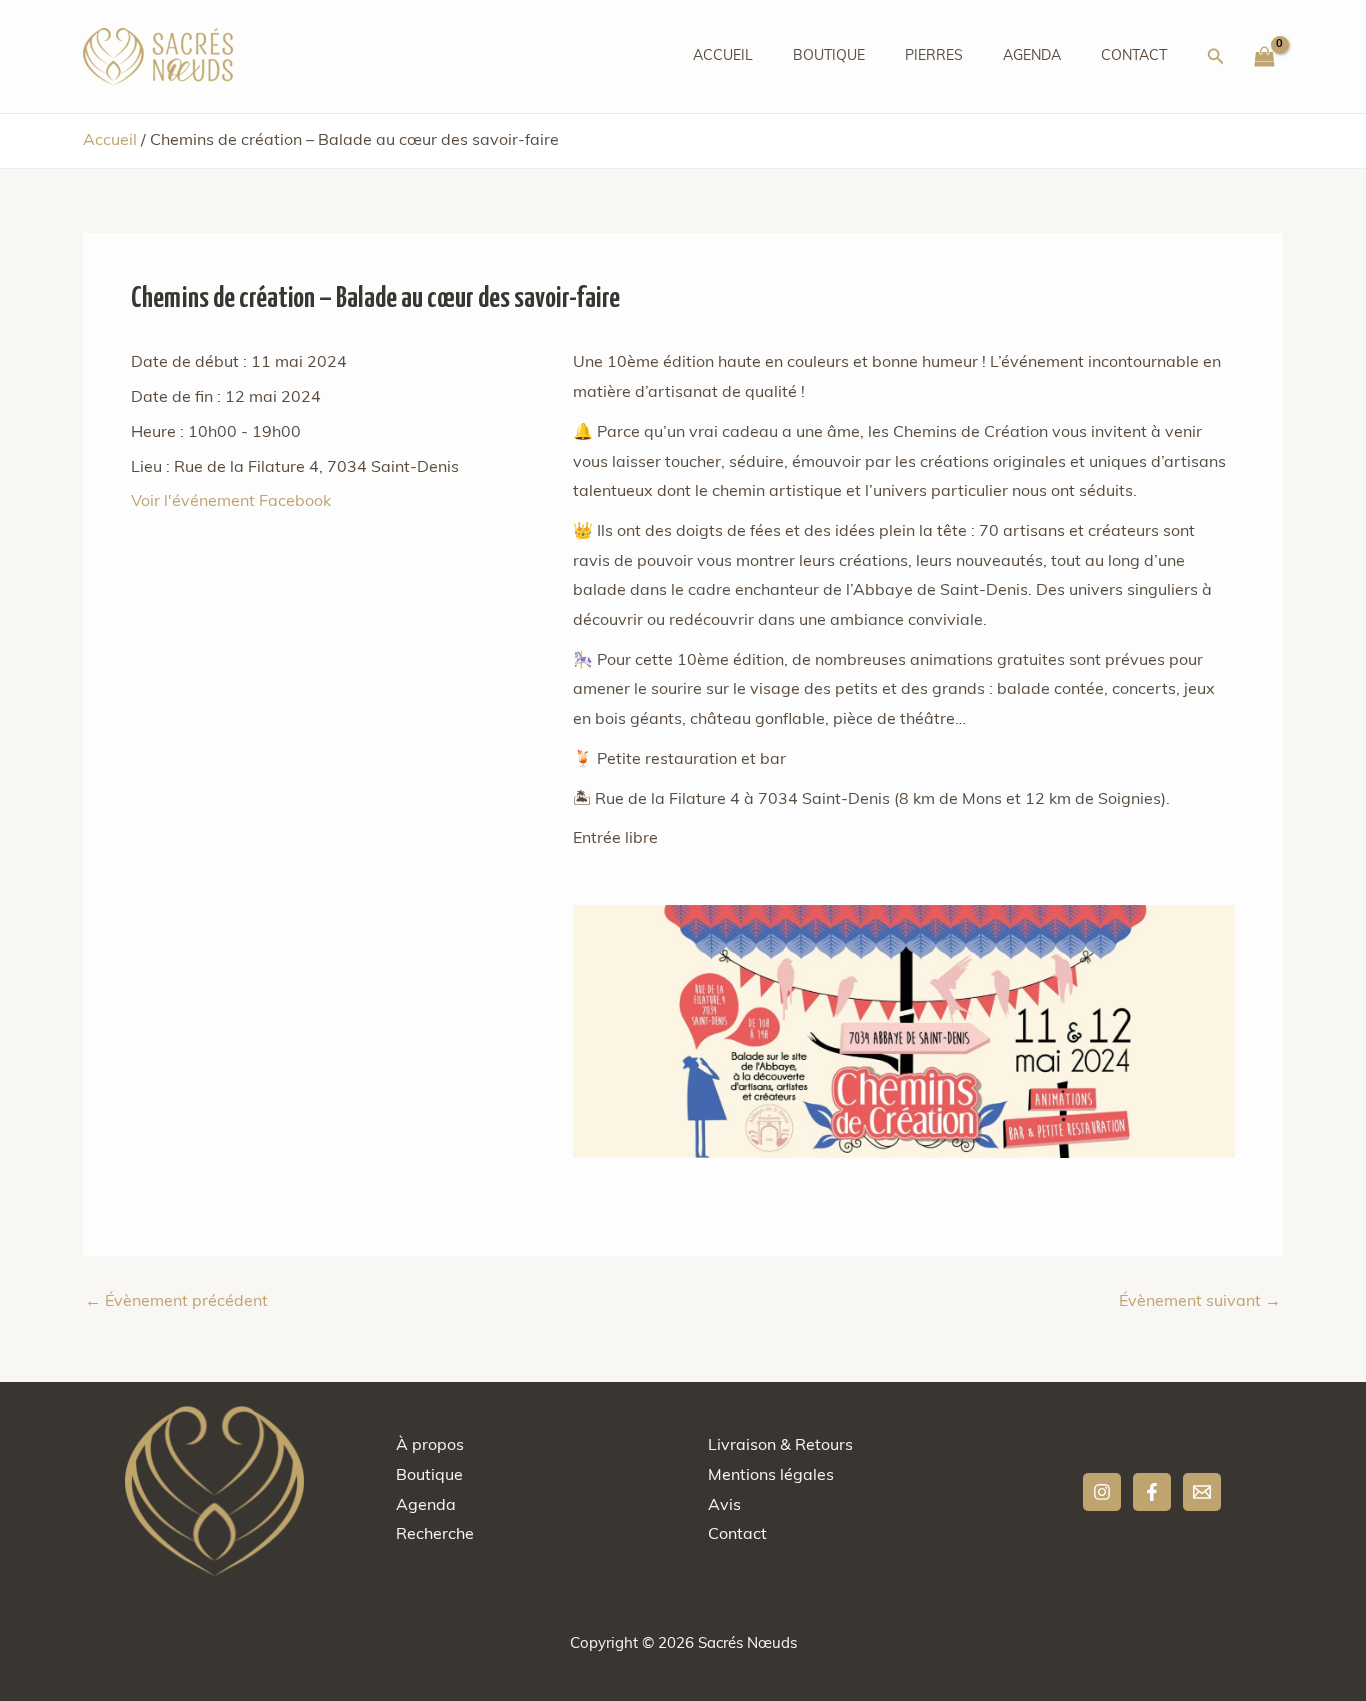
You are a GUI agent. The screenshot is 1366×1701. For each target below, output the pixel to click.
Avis (724, 1506)
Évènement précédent (176, 1302)
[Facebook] (1152, 1492)
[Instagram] (1102, 1492)
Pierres (934, 56)
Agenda (1032, 56)
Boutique (829, 56)
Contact (1134, 56)
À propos (430, 1446)
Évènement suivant (1200, 1302)
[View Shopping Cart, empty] (1264, 57)
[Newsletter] (1202, 1492)
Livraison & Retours (780, 1446)
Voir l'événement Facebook (231, 502)
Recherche (435, 1535)
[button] (1216, 57)
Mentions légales (771, 1476)
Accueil (723, 56)
